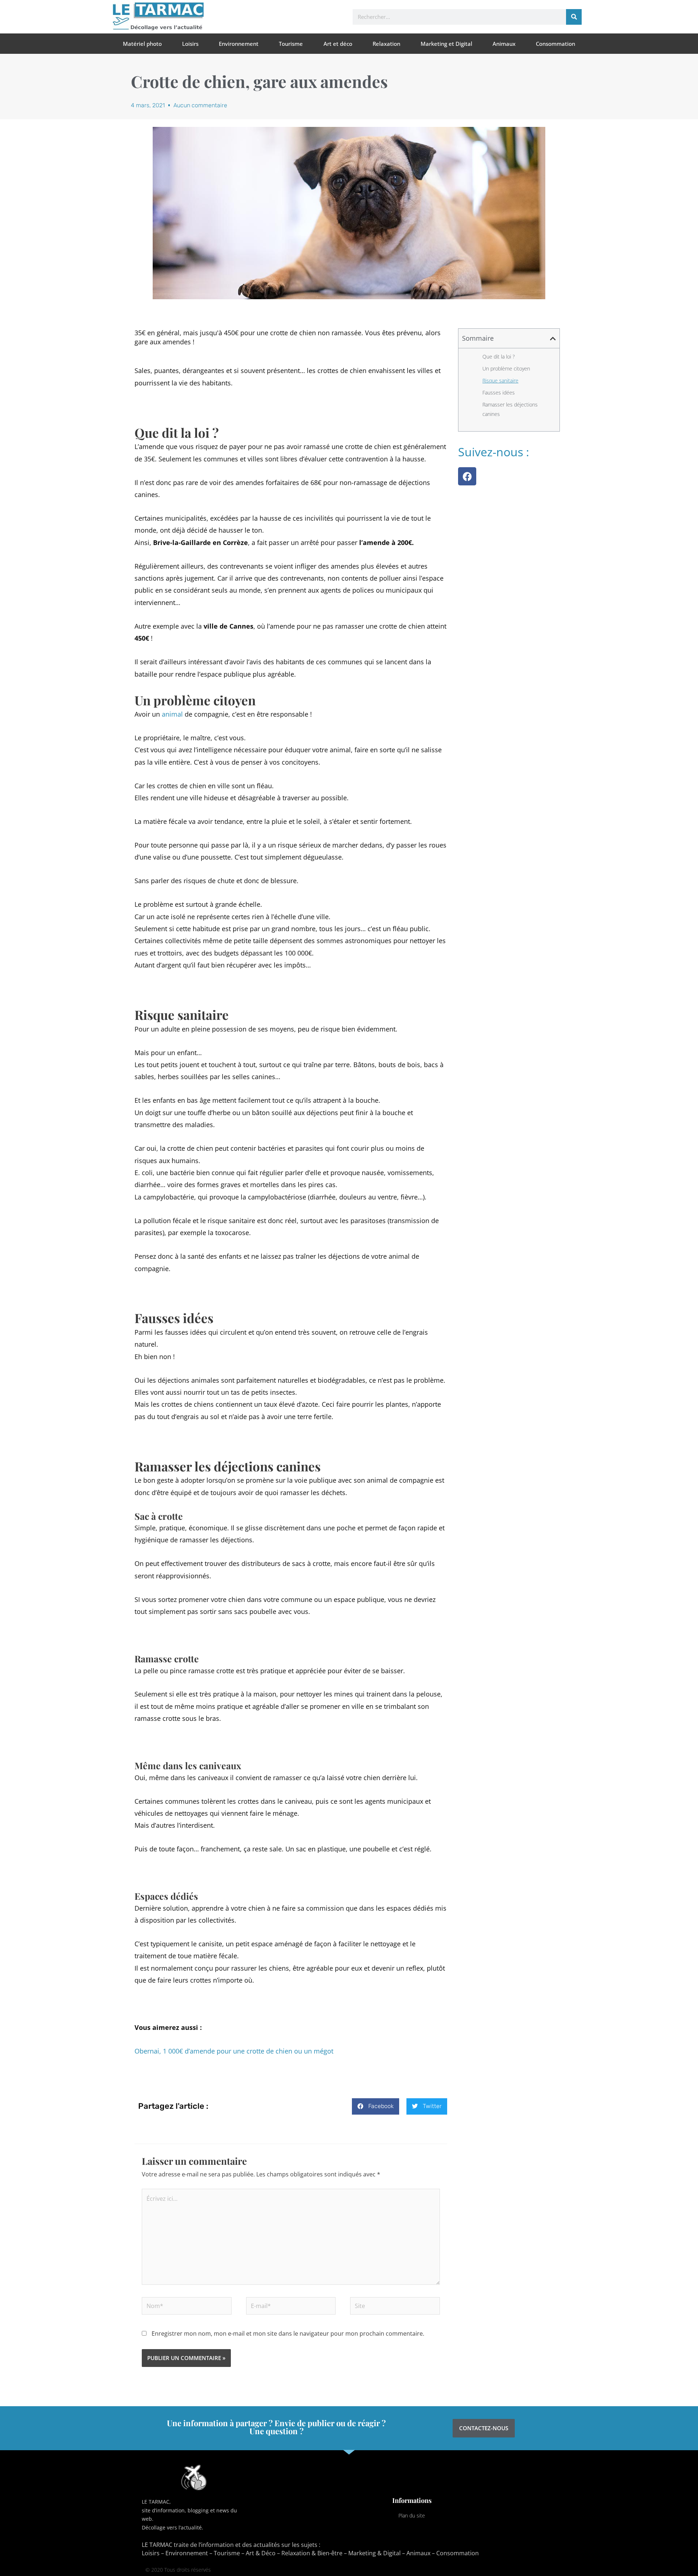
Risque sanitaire (500, 380)
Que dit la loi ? (499, 356)
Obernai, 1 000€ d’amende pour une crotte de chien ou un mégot (234, 2051)
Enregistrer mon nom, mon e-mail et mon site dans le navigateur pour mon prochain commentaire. (288, 2333)
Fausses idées (499, 392)
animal (172, 714)
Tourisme (291, 44)
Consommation (555, 44)
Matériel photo (142, 44)
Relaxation (386, 44)
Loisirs (190, 44)
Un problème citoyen (506, 368)
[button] (376, 2106)
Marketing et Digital (446, 44)
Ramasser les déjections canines (510, 409)
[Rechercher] (574, 17)
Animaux (504, 44)
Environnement (239, 44)
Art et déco (338, 44)
